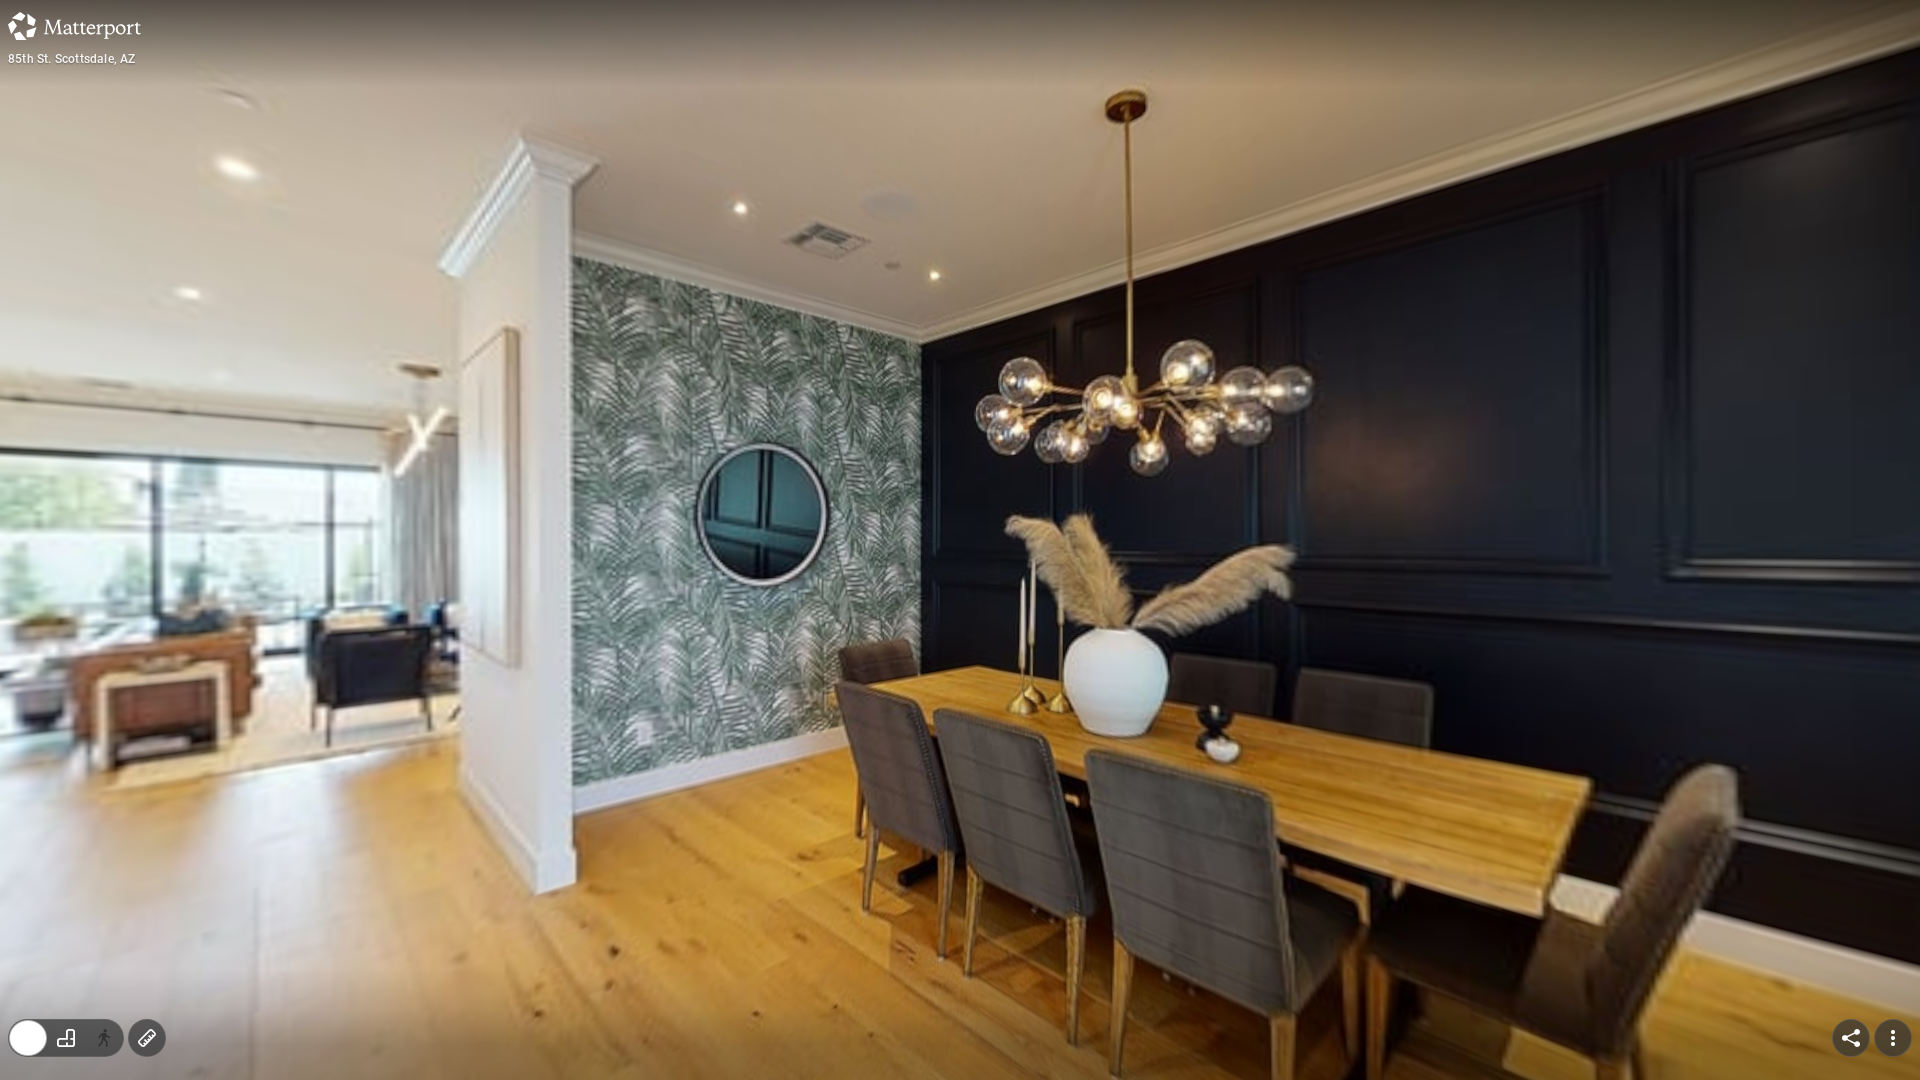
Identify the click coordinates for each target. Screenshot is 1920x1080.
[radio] (28, 1038)
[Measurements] (147, 1038)
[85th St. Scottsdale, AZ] (960, 540)
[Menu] (1893, 1038)
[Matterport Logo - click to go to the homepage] (74, 26)
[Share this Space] (1851, 1038)
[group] (66, 1038)
